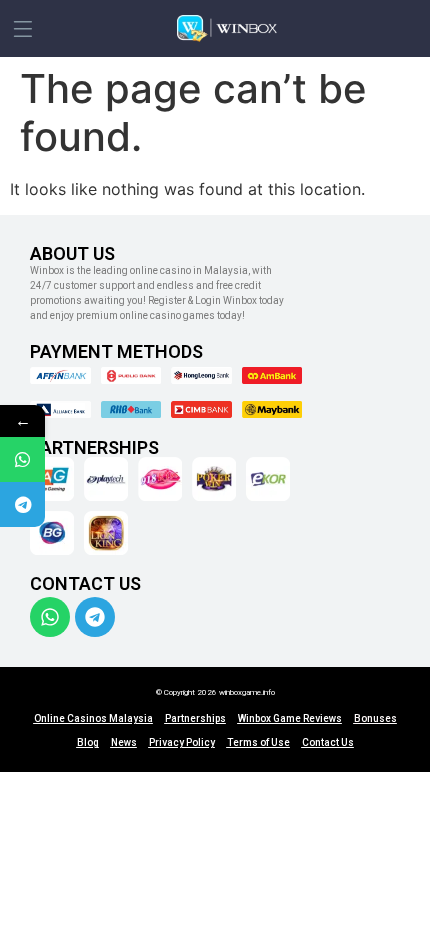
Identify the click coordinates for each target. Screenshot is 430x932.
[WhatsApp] (22, 459)
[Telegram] (95, 617)
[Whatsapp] (50, 617)
